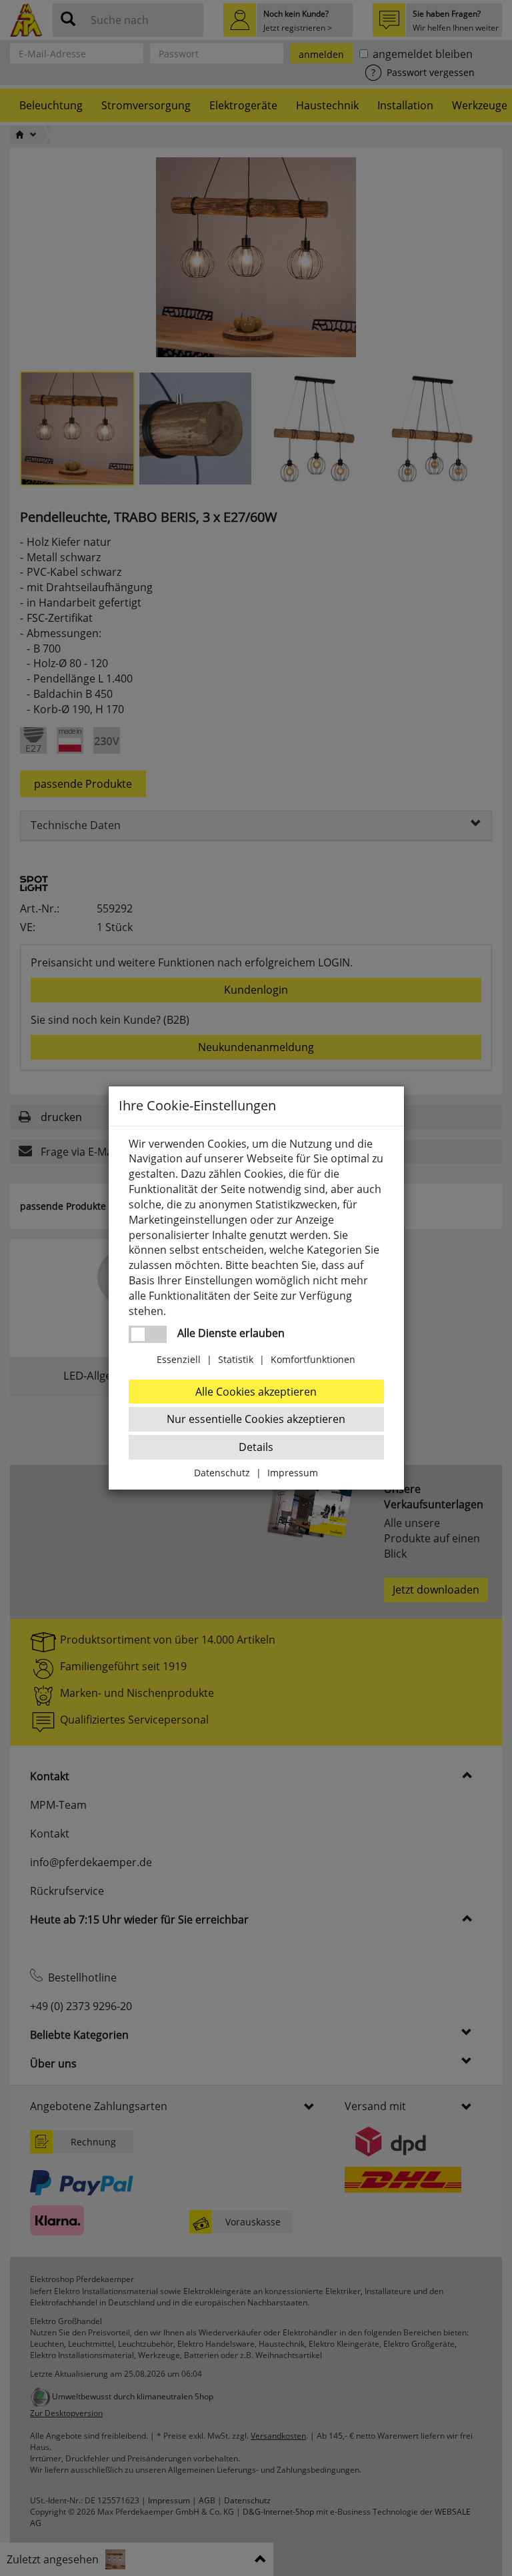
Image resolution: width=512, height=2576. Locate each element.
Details (256, 1447)
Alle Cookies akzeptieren (256, 1392)
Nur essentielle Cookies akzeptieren (256, 1419)
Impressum (293, 1473)
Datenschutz (222, 1473)
